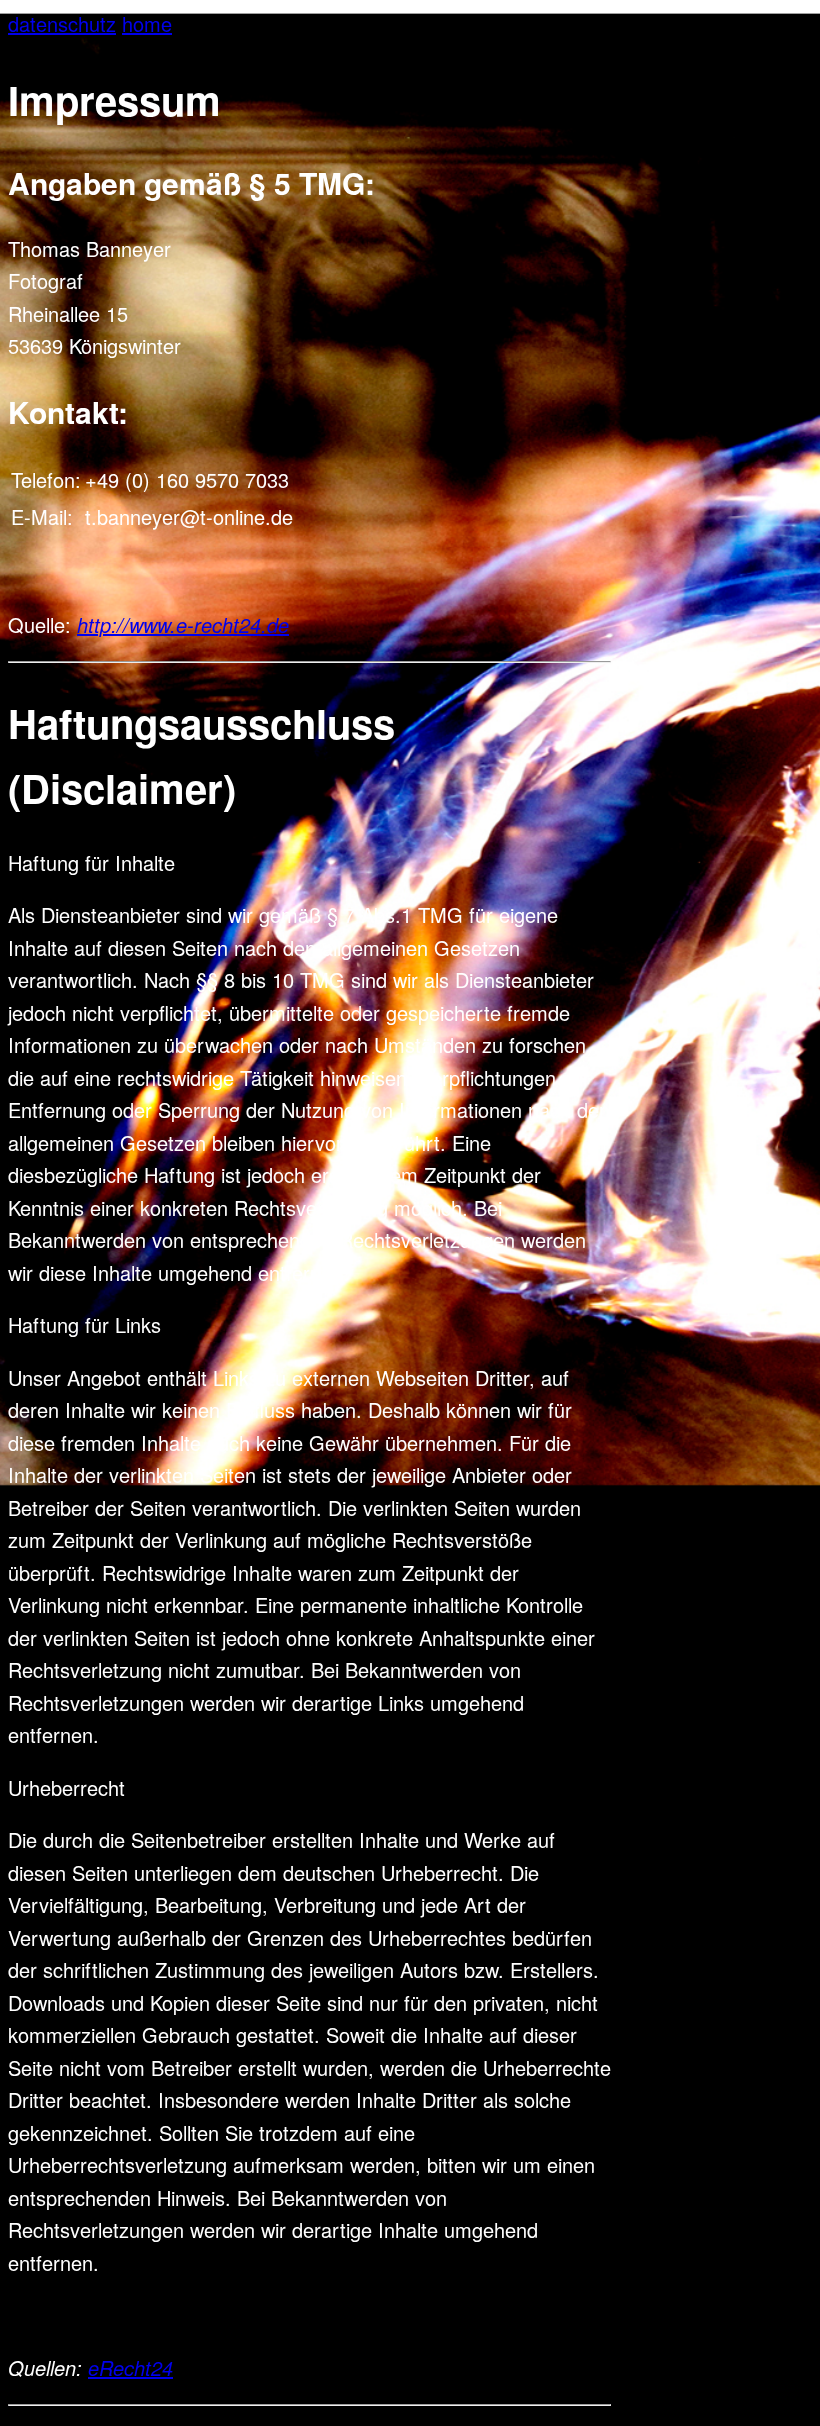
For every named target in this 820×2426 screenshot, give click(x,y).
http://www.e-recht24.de (183, 624)
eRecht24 (130, 2367)
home (147, 23)
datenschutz (62, 23)
